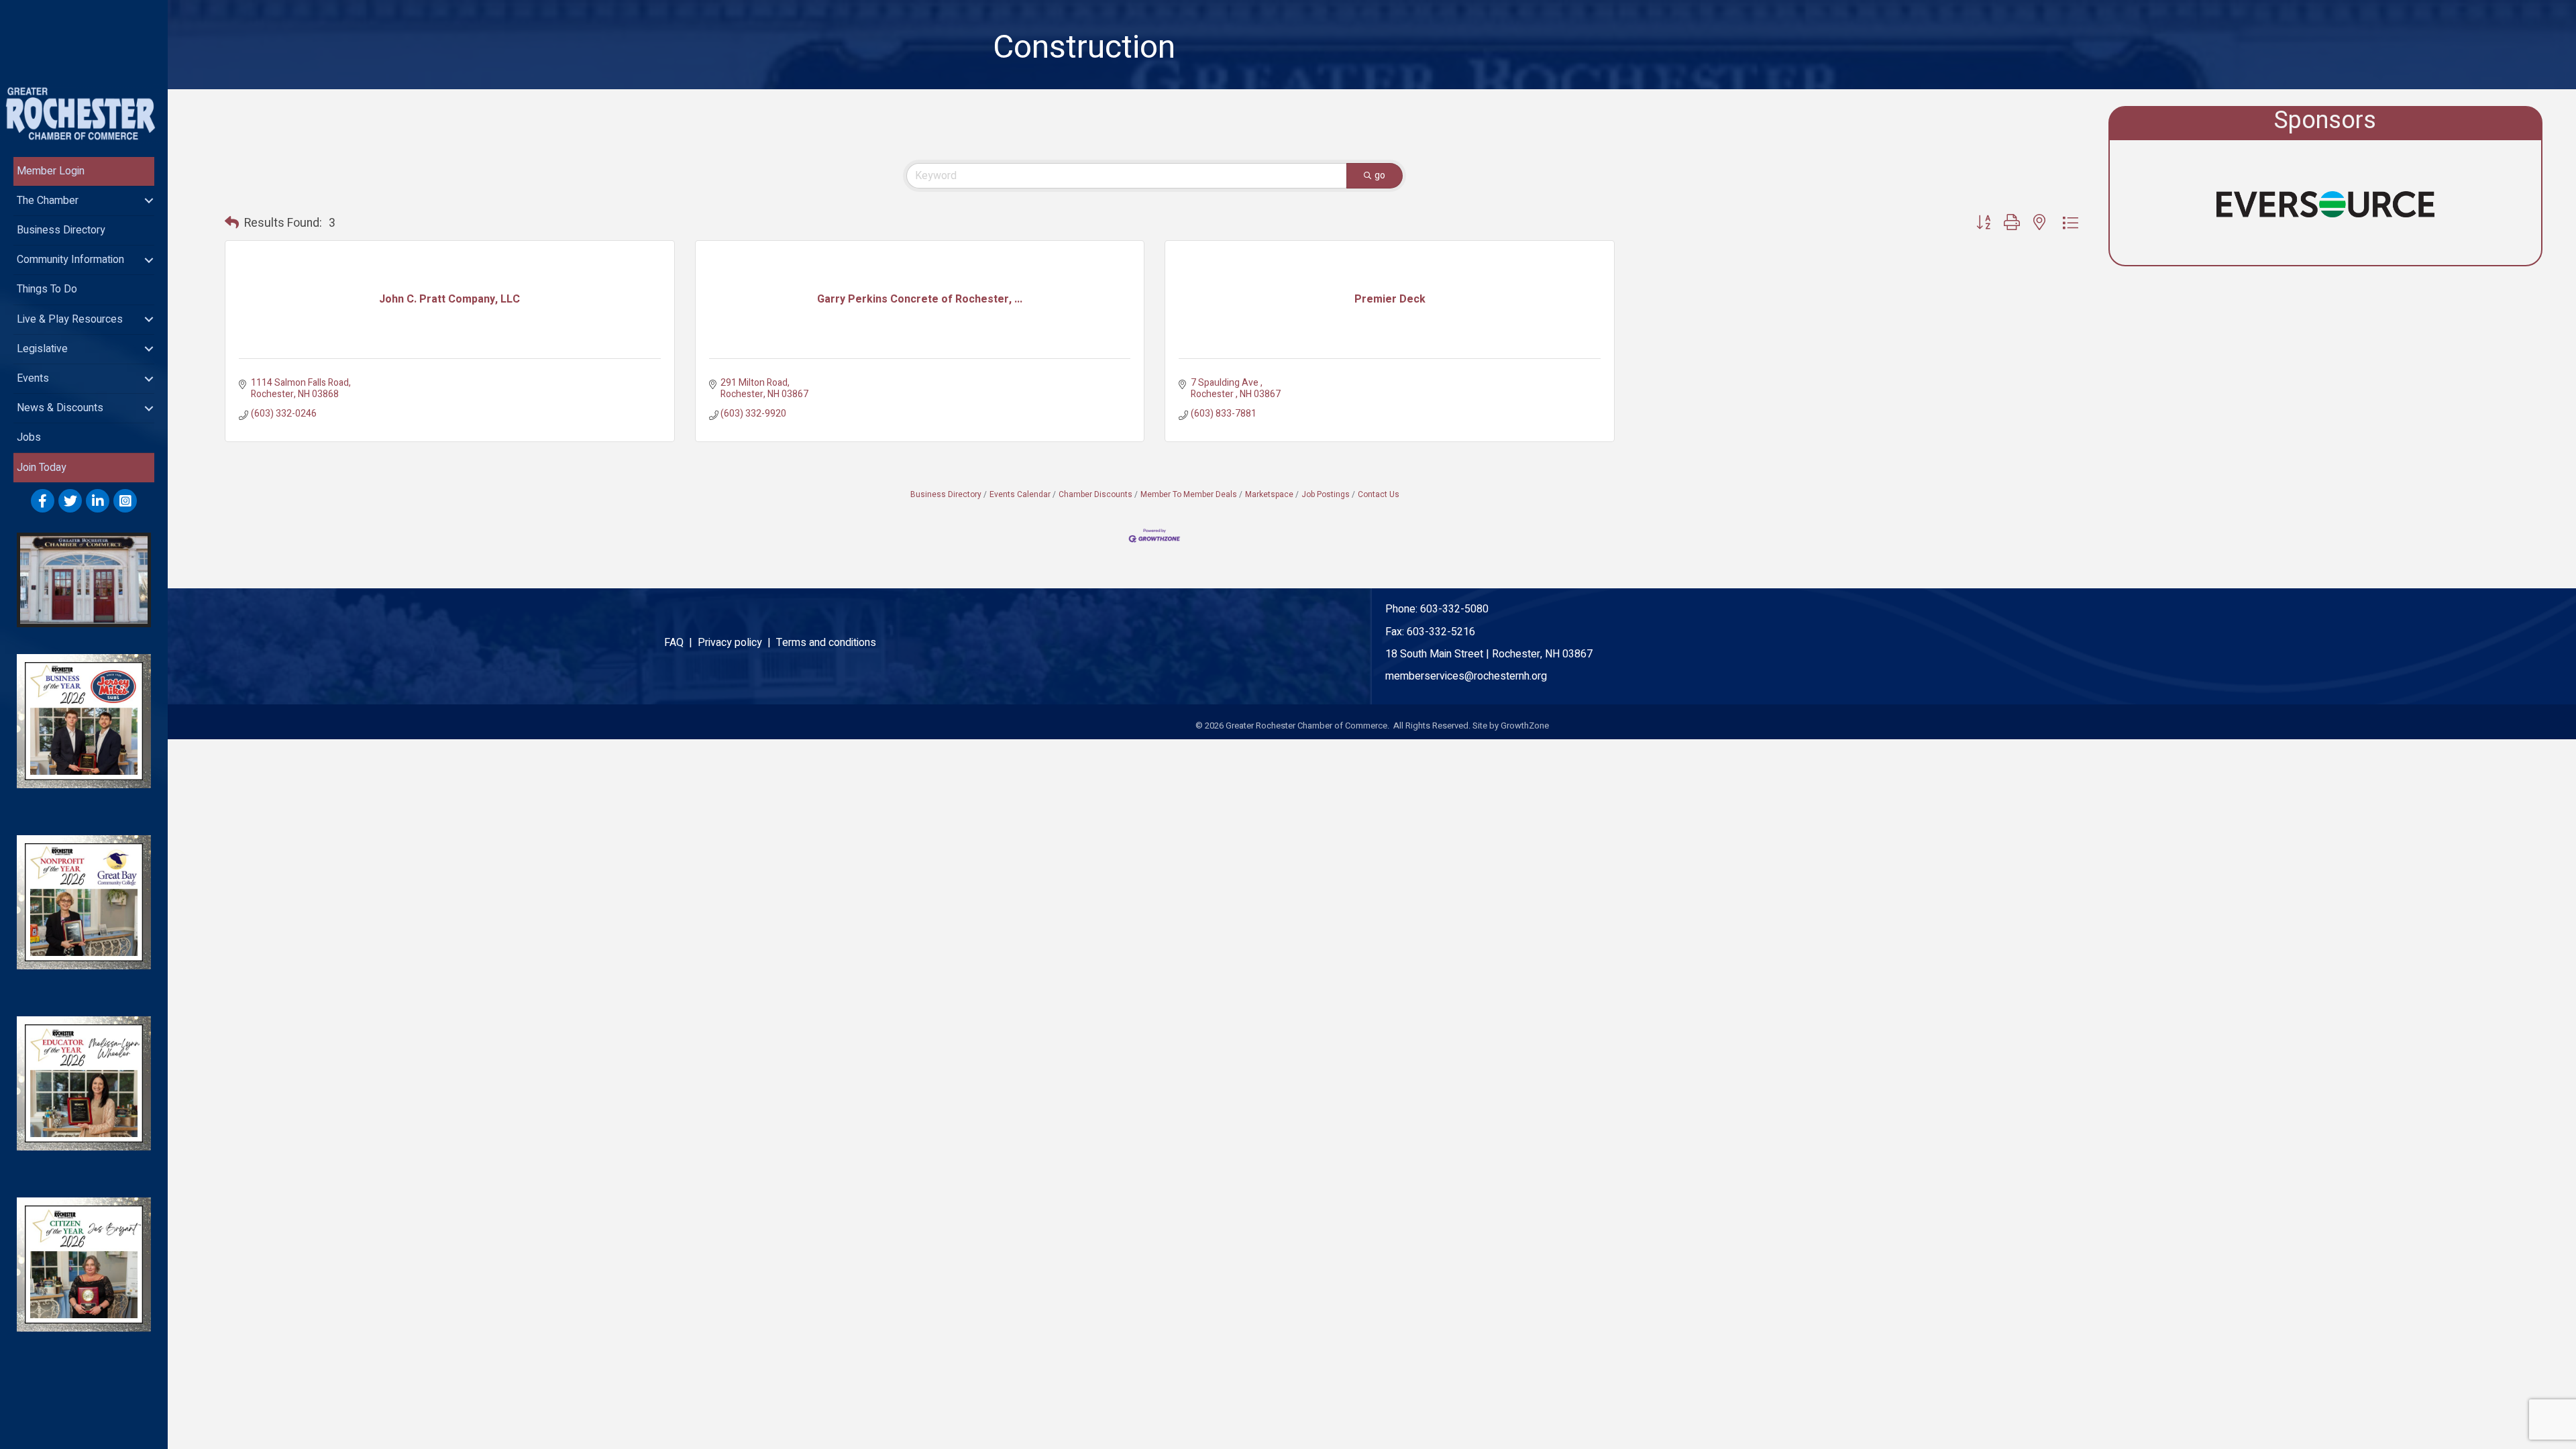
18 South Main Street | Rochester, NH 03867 (1489, 654)
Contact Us (1379, 495)
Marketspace (1269, 495)
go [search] (1380, 175)
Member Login (51, 171)
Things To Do (47, 289)
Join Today (42, 468)
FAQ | (681, 643)
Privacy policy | (737, 643)
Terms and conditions (826, 643)
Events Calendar (1020, 495)
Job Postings (1326, 495)
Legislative (42, 349)
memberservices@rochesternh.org (1466, 676)
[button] (232, 223)
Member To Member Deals (1189, 495)
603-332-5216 (1441, 632)
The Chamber (48, 201)
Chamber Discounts (1095, 495)
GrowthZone (1525, 726)
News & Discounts (60, 408)
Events (33, 378)
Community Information (70, 260)
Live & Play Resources (70, 319)
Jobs (29, 437)
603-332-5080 (1454, 609)
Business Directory (61, 230)
